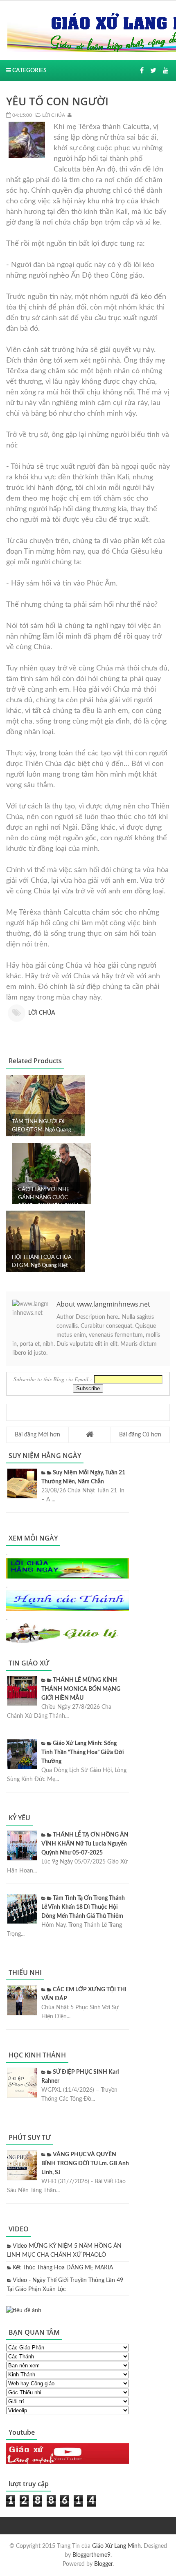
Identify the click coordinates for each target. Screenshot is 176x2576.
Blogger (103, 2564)
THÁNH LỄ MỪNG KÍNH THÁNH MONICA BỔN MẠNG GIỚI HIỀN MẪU (81, 1689)
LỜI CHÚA (53, 115)
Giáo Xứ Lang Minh (116, 2546)
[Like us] (142, 71)
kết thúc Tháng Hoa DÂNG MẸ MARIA (63, 2268)
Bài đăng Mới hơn (37, 1435)
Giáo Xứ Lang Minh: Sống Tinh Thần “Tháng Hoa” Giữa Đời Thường (83, 1752)
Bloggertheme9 (91, 2555)
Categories (29, 71)
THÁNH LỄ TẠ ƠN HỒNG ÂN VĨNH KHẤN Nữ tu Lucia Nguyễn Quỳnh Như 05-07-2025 (85, 1844)
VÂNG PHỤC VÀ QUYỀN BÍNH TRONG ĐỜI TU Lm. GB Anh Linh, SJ (85, 2164)
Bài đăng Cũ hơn (140, 1435)
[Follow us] (153, 71)
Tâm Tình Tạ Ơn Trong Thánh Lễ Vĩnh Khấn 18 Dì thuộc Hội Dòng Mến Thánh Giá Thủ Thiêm (83, 1907)
